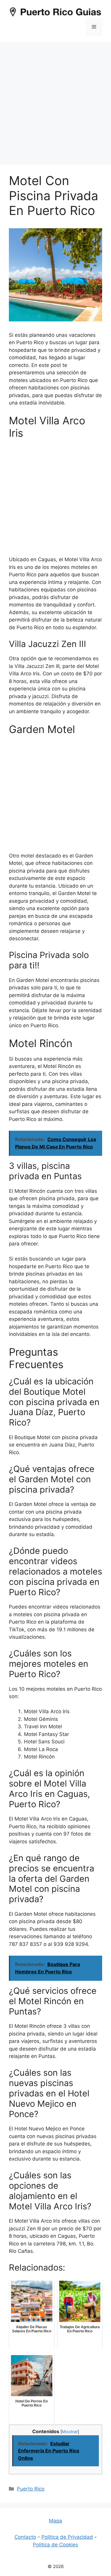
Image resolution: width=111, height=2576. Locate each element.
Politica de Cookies (55, 2545)
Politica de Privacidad (67, 2537)
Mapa (55, 2521)
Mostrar (70, 2432)
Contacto (25, 2537)
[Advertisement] (55, 100)
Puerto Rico (31, 2489)
